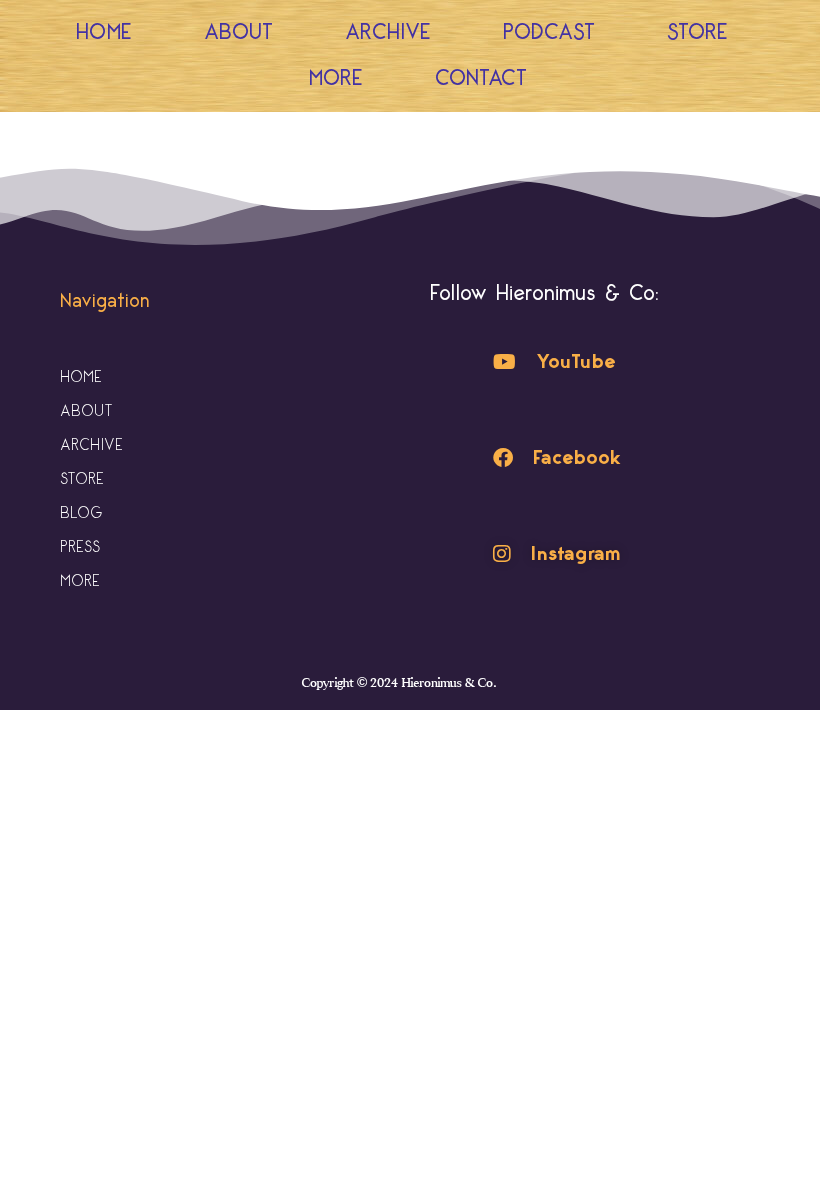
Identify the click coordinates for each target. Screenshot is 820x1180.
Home (104, 32)
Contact (481, 78)
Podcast (549, 32)
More (336, 78)
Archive (388, 32)
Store (697, 32)
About (238, 32)
